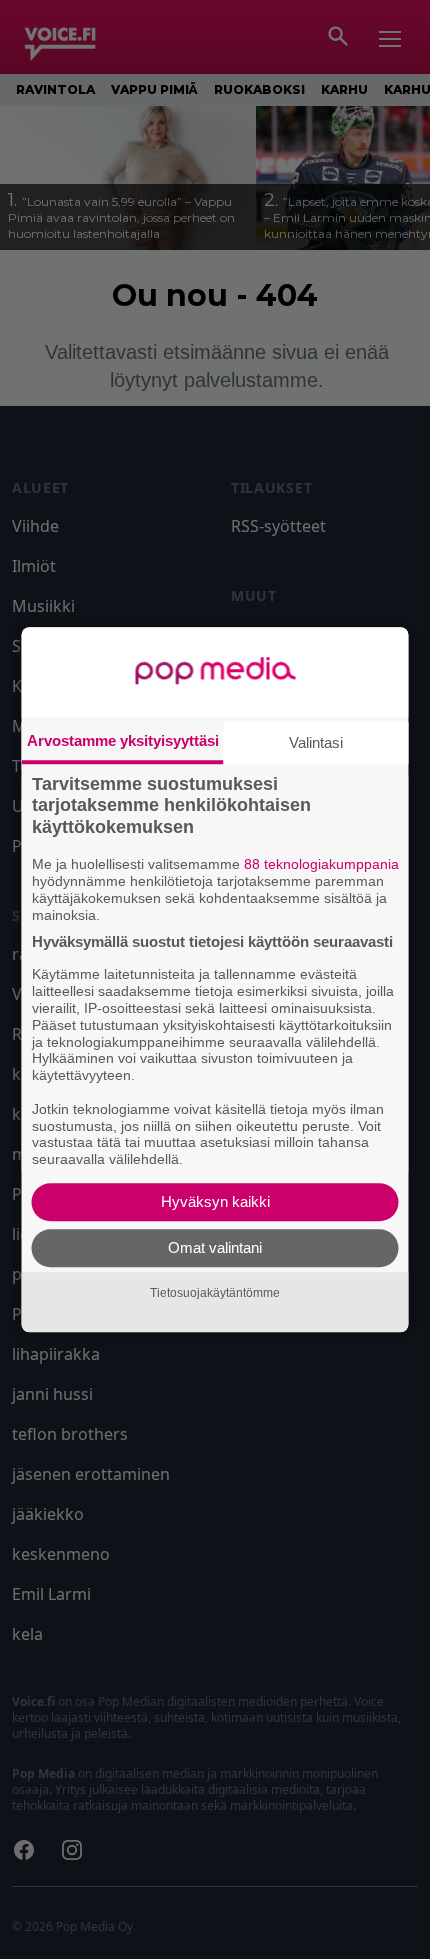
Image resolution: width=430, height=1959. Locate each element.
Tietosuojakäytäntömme (215, 1293)
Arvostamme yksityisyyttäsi (123, 740)
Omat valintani (215, 1247)
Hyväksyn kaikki (215, 1201)
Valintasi (316, 742)
